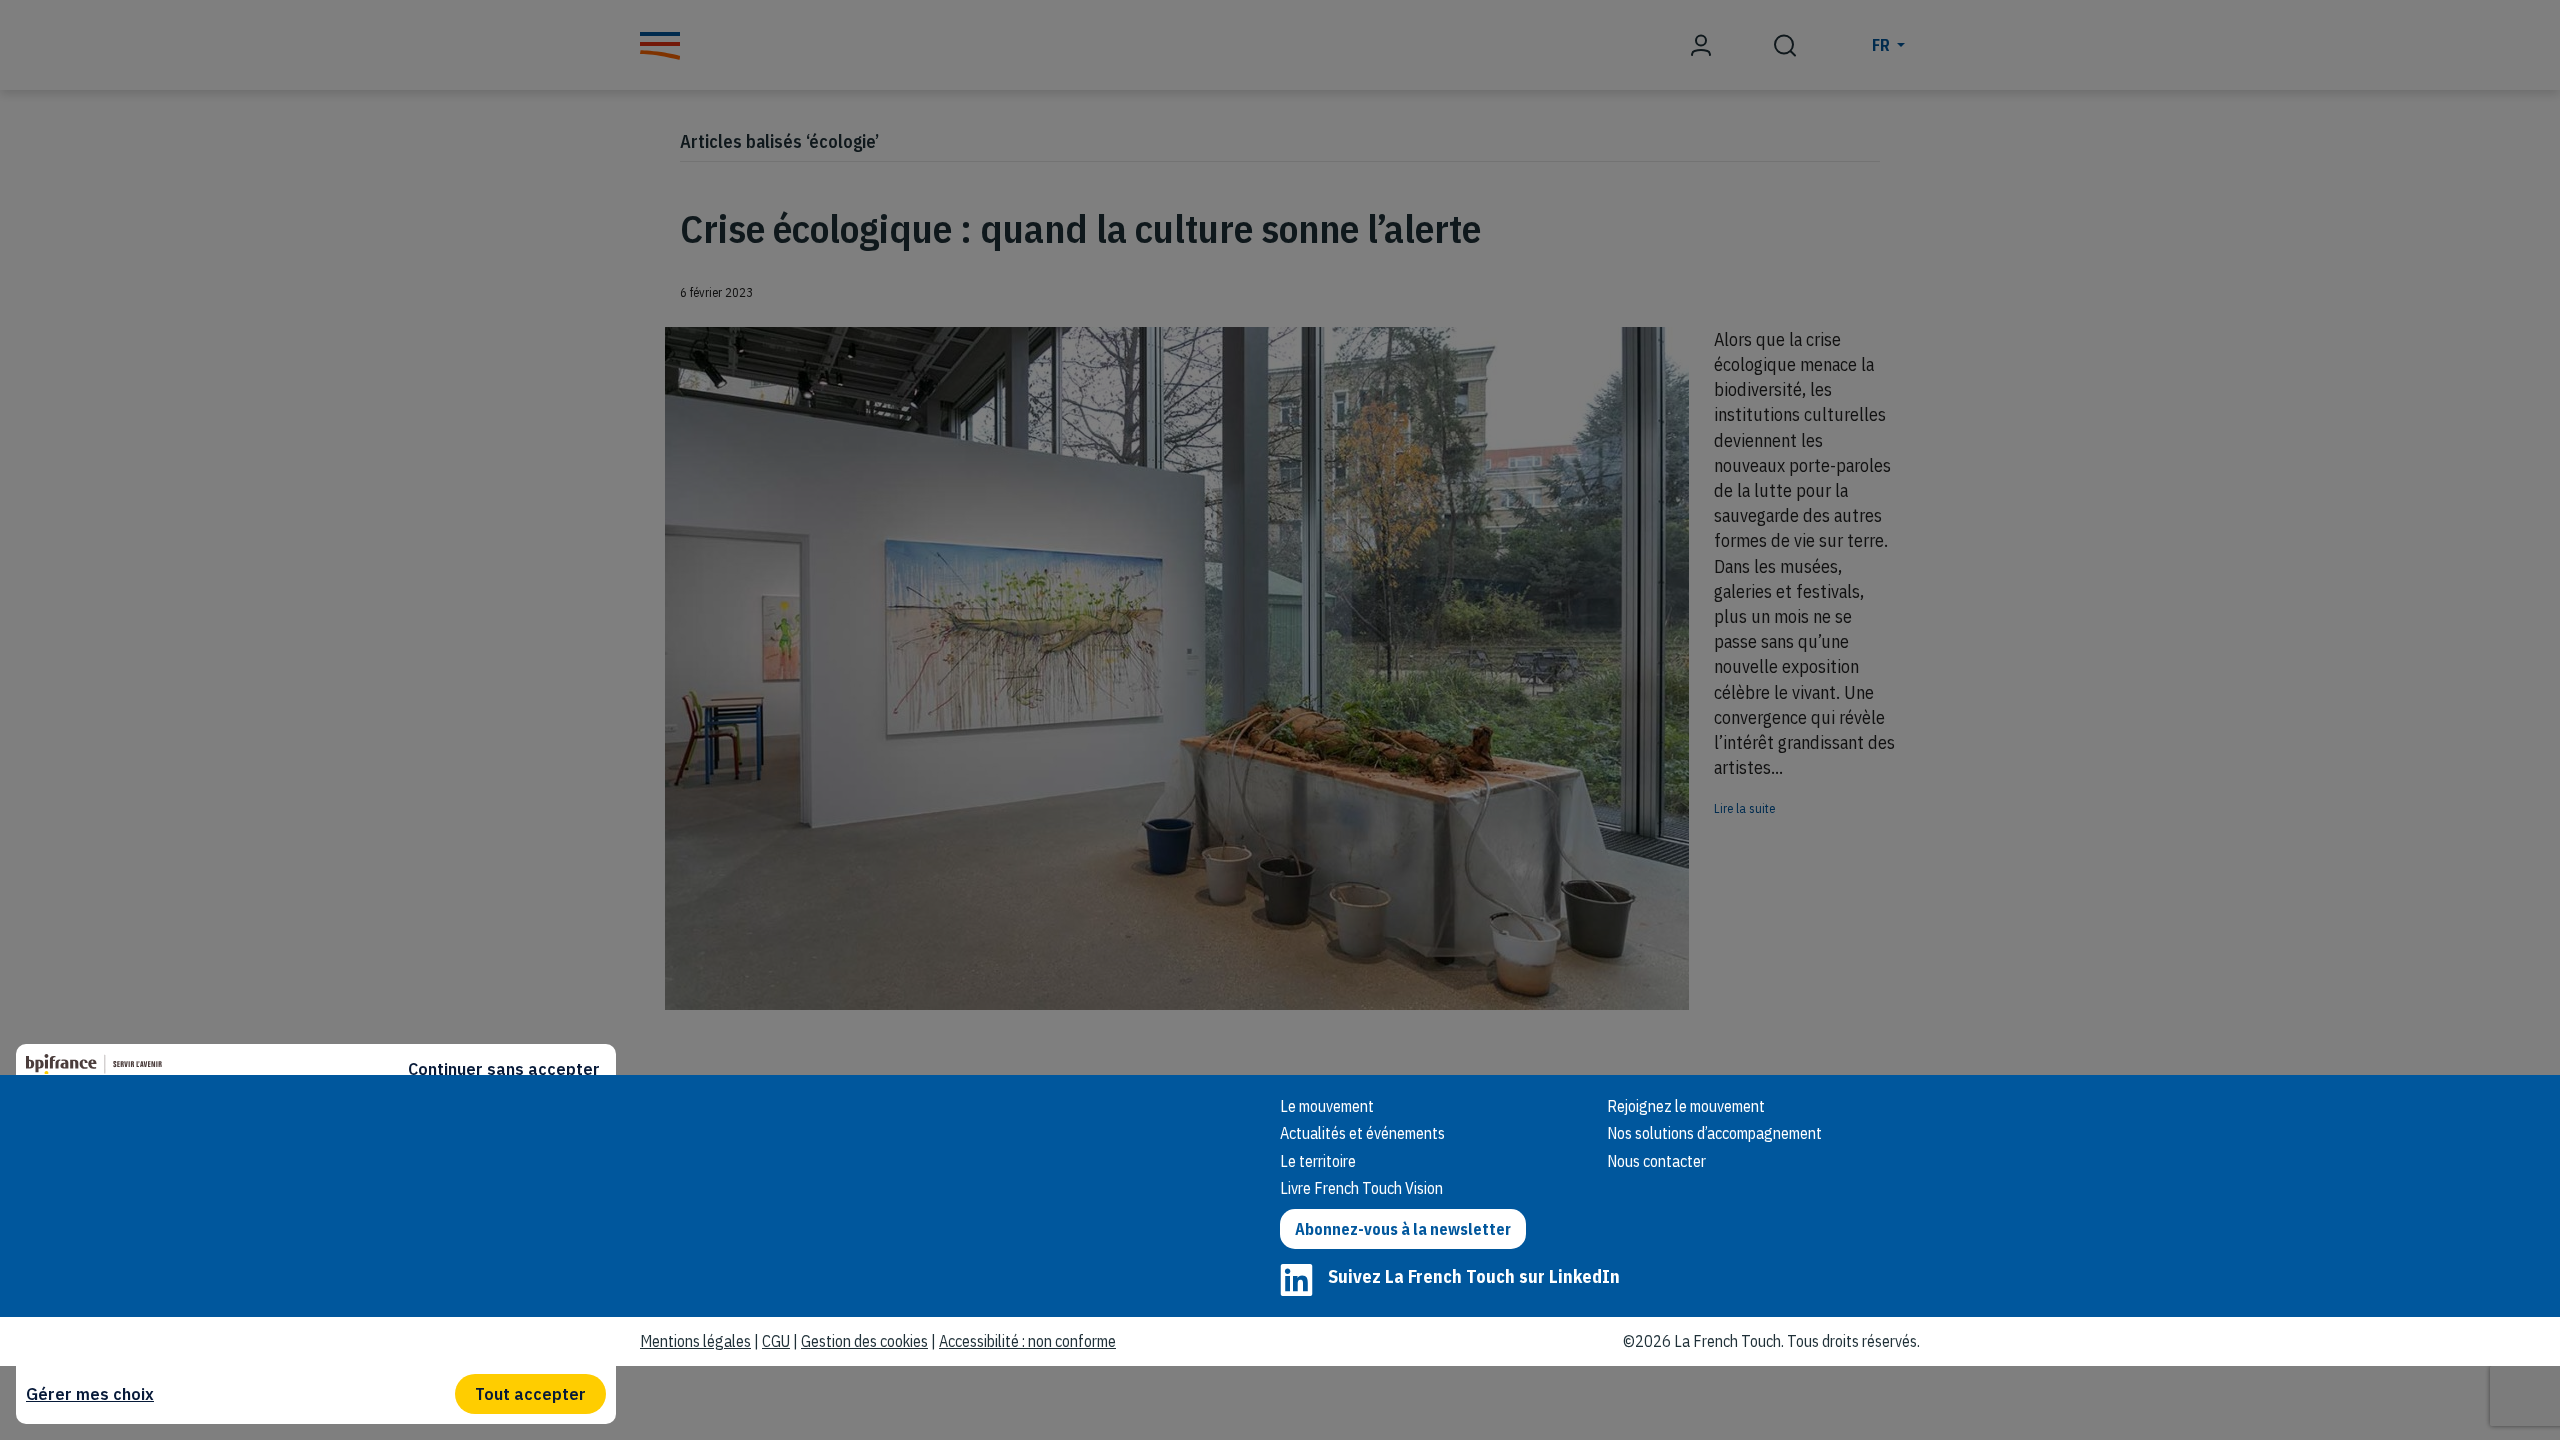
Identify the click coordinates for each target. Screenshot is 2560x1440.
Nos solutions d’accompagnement (1714, 1133)
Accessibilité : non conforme (1027, 1341)
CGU (776, 1341)
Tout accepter (530, 1394)
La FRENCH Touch (780, 1132)
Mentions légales (695, 1341)
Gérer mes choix (90, 1394)
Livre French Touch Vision (1361, 1188)
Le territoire (1318, 1161)
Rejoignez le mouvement (1686, 1106)
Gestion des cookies (864, 1341)
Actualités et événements (1362, 1133)
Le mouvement (1327, 1106)
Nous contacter (1656, 1161)
